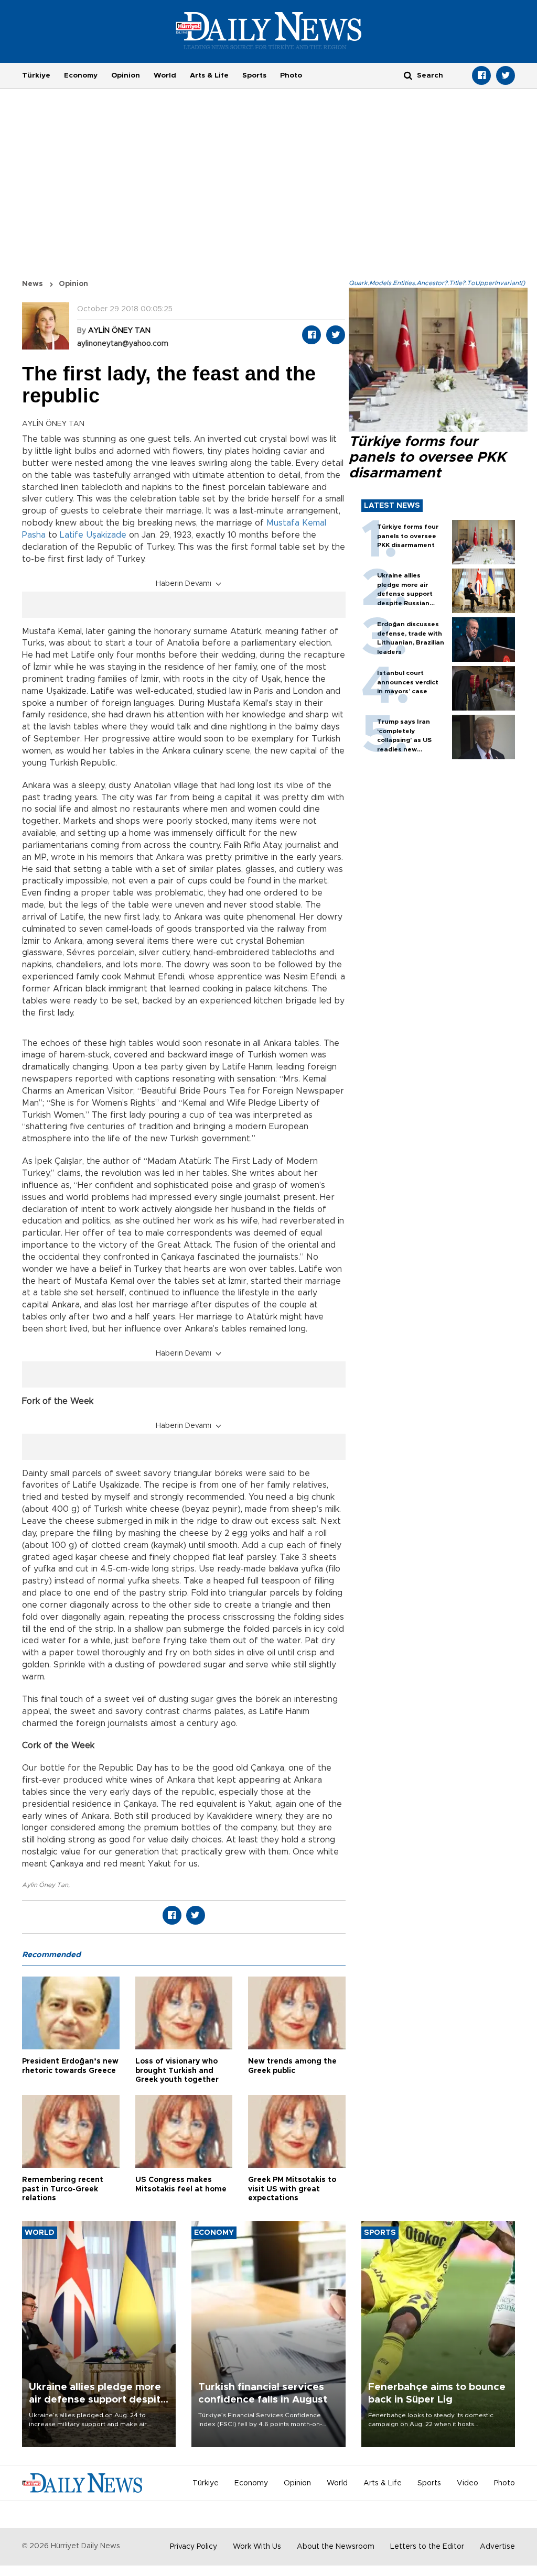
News (33, 284)
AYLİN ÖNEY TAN (119, 331)
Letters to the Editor (427, 2547)
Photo (291, 75)
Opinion (126, 75)
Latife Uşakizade (93, 535)
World (165, 75)
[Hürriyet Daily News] (269, 30)
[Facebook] (481, 75)
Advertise (497, 2547)
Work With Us (257, 2547)
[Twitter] (506, 75)
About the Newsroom (336, 2547)
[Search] (408, 75)
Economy (81, 75)
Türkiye (36, 75)
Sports (254, 75)
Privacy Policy (194, 2547)
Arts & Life (209, 75)
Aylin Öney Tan (45, 1885)
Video (468, 2483)
